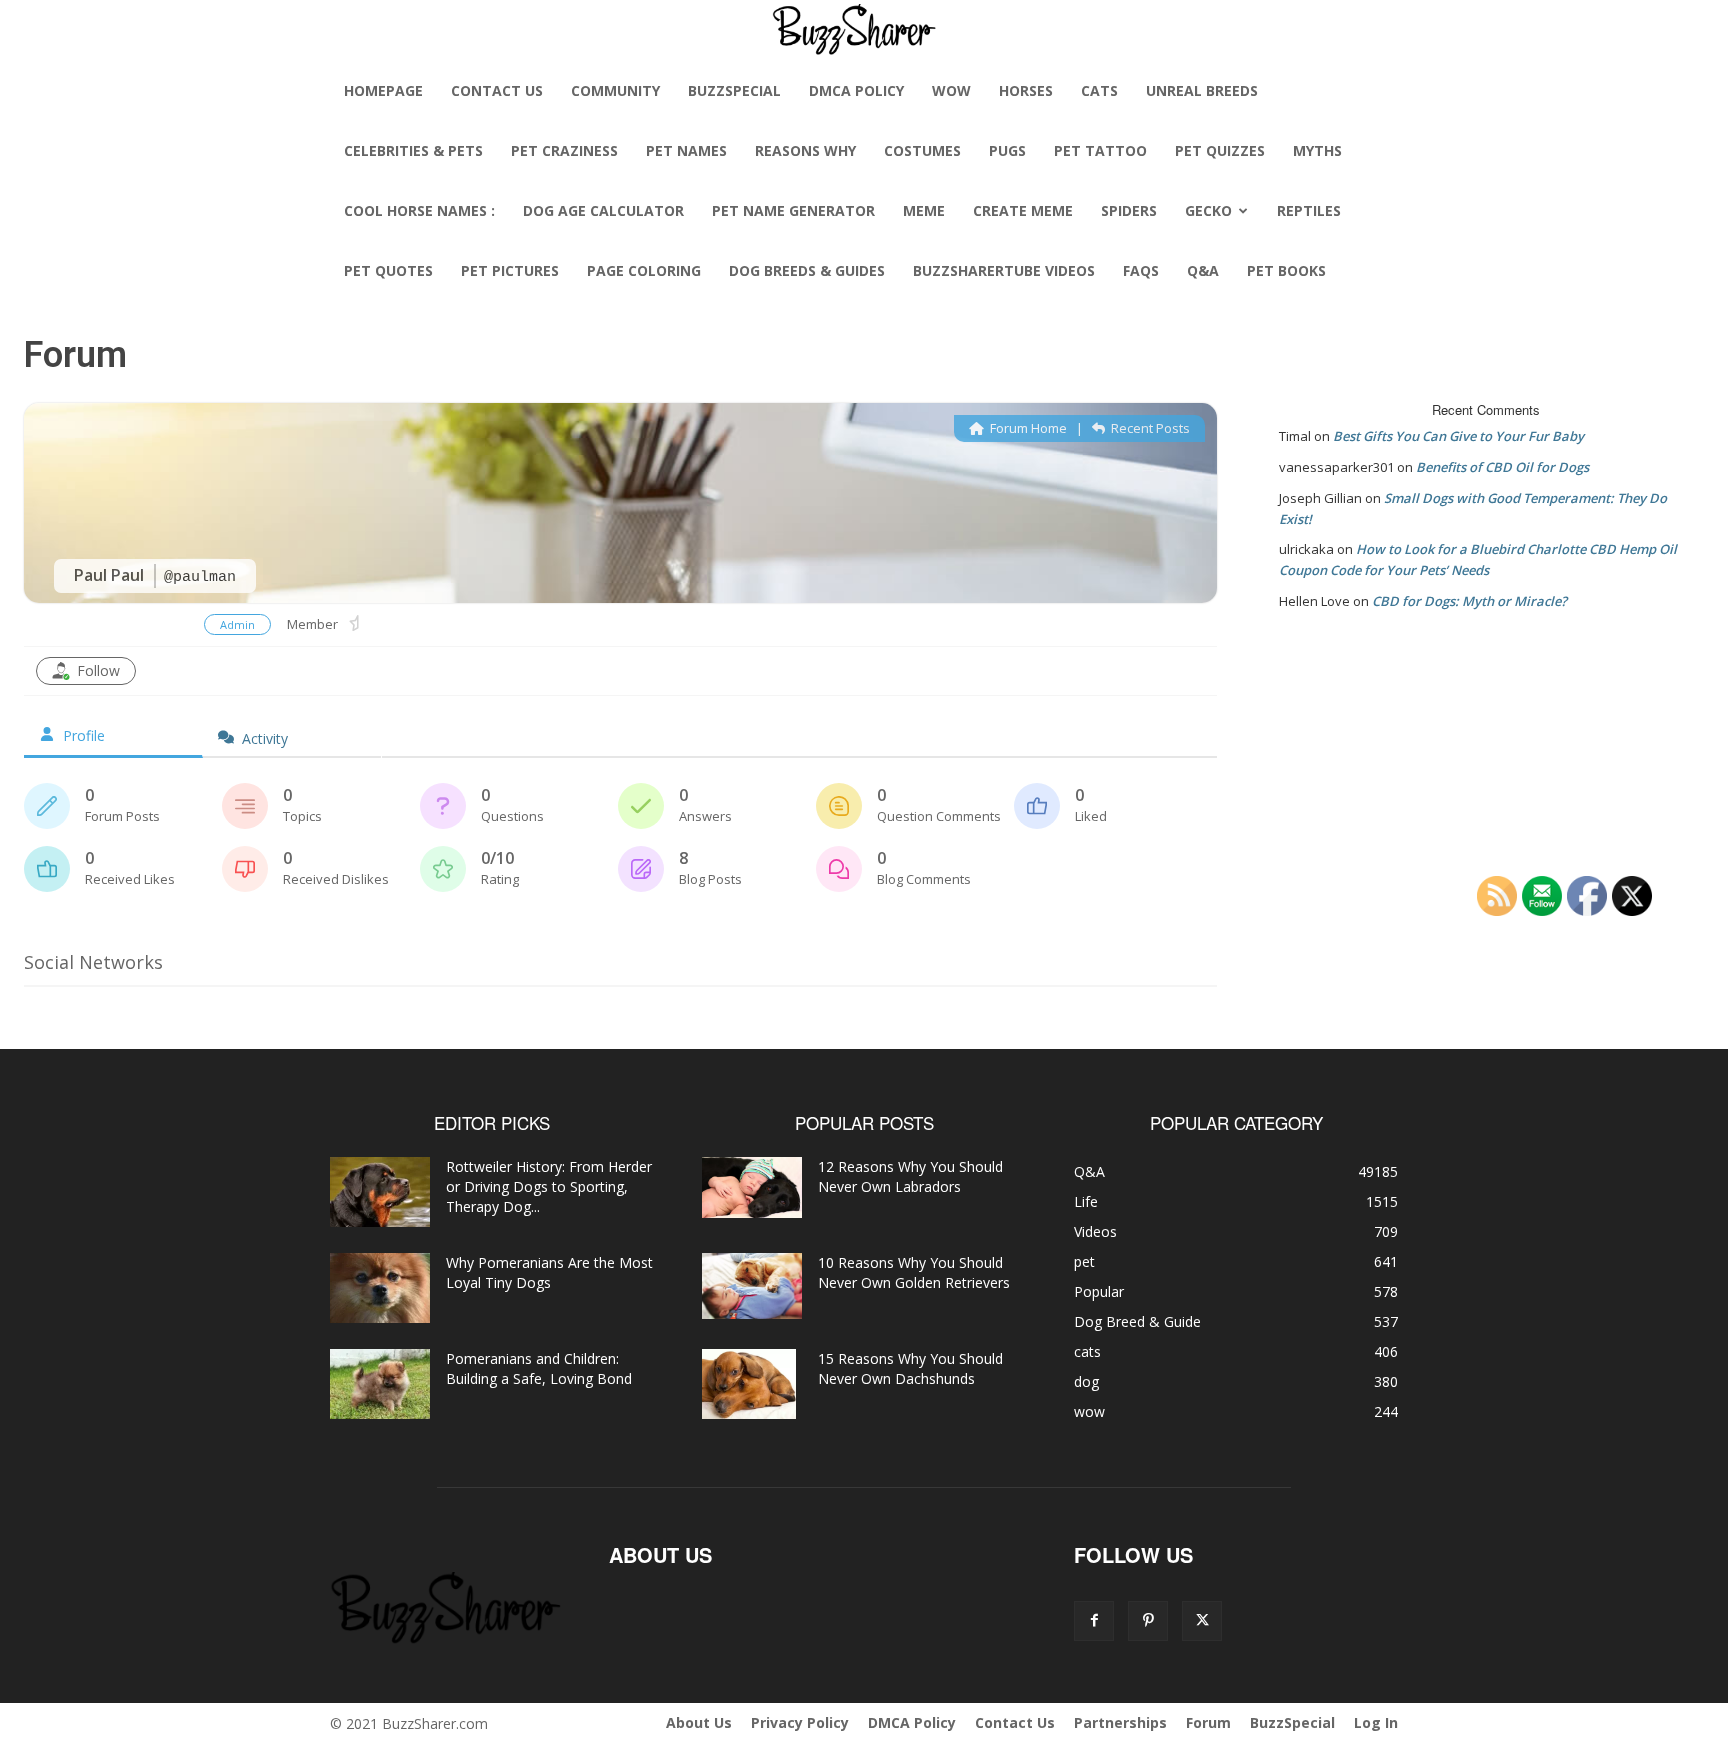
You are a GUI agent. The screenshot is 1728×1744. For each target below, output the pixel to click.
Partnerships (1120, 1722)
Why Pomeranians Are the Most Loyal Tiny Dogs (549, 1272)
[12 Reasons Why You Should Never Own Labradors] (752, 1188)
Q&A (1203, 270)
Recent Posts (1149, 428)
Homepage (383, 90)
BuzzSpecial (734, 90)
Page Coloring (644, 270)
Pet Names (686, 150)
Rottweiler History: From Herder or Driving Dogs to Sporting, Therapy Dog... (549, 1186)
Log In (1376, 1722)
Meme (924, 210)
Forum (1208, 1722)
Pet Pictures (510, 270)
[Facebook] (1094, 1621)
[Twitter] (1202, 1621)
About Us (699, 1722)
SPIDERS (1129, 210)
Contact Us (497, 90)
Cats (1099, 90)
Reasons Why (805, 150)
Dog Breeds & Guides (807, 270)
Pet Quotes (388, 270)
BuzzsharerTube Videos (1004, 270)
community (615, 90)
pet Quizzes (1220, 150)
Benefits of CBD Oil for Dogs (1502, 467)
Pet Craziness (564, 150)
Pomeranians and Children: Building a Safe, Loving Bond (539, 1368)
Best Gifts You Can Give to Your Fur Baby (1458, 436)
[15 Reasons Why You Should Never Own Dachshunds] (749, 1384)
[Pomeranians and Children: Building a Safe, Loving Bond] (380, 1384)
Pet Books (1286, 270)
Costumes (922, 150)
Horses (1026, 90)
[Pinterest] (1148, 1621)
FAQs (1141, 270)
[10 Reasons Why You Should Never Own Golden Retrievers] (752, 1286)
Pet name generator (793, 210)
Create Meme (1023, 210)
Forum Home (1027, 428)
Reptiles (1309, 210)
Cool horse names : (419, 210)
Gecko (1208, 210)
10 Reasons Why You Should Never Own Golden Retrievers (914, 1272)
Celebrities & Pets (413, 150)
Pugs (1007, 150)
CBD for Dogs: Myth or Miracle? (1469, 601)
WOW (951, 90)
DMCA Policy (856, 90)
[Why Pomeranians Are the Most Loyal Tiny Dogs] (380, 1288)
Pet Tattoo (1100, 150)
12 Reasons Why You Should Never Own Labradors (910, 1176)
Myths (1317, 150)
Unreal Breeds (1202, 90)
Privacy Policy (800, 1722)
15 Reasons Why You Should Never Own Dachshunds (910, 1368)
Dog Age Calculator (603, 210)
